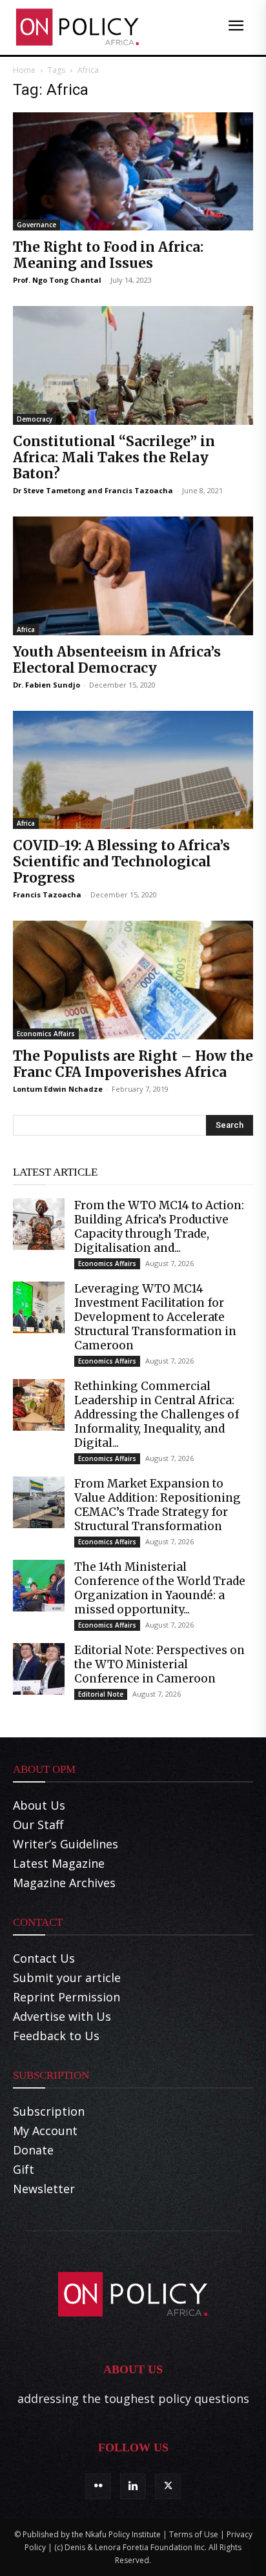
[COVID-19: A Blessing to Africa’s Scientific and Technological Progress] (133, 770)
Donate (33, 2150)
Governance (36, 225)
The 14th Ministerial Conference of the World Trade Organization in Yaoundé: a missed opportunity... (160, 1588)
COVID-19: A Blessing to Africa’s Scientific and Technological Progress (121, 862)
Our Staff (38, 1825)
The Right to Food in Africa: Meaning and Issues (108, 255)
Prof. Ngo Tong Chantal (57, 280)
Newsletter (44, 2189)
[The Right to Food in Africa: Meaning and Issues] (133, 172)
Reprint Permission (66, 1997)
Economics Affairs (46, 1034)
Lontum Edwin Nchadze (58, 1089)
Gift (24, 2169)
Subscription (49, 2111)
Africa (26, 629)
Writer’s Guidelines (66, 1844)
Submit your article (67, 1978)
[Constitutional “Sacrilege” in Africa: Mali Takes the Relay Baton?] (133, 365)
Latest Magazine (59, 1863)
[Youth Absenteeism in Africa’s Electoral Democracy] (133, 576)
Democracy (35, 419)
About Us (39, 1805)
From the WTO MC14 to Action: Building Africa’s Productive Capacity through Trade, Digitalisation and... (159, 1227)
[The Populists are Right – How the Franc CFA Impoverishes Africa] (133, 980)
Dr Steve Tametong (49, 490)
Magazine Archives (64, 1883)
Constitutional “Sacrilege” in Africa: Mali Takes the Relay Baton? (114, 457)
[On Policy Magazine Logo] (77, 27)
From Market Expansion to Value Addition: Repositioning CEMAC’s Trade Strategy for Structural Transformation (158, 1505)
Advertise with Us (62, 2016)
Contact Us (44, 1958)
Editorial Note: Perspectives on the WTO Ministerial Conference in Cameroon (159, 1664)
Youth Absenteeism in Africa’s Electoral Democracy (117, 660)
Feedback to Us (56, 2036)
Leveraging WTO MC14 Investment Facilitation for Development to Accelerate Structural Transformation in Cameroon (155, 1317)
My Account (45, 2131)
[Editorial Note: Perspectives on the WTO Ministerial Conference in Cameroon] (39, 1669)
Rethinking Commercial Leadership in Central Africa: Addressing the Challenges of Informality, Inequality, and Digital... (157, 1415)
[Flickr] (98, 2486)
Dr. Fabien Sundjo (46, 685)
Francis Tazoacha (139, 490)
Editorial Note (101, 1694)
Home (24, 70)
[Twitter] (168, 2486)
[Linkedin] (133, 2486)
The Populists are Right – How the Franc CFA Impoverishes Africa (133, 1064)
